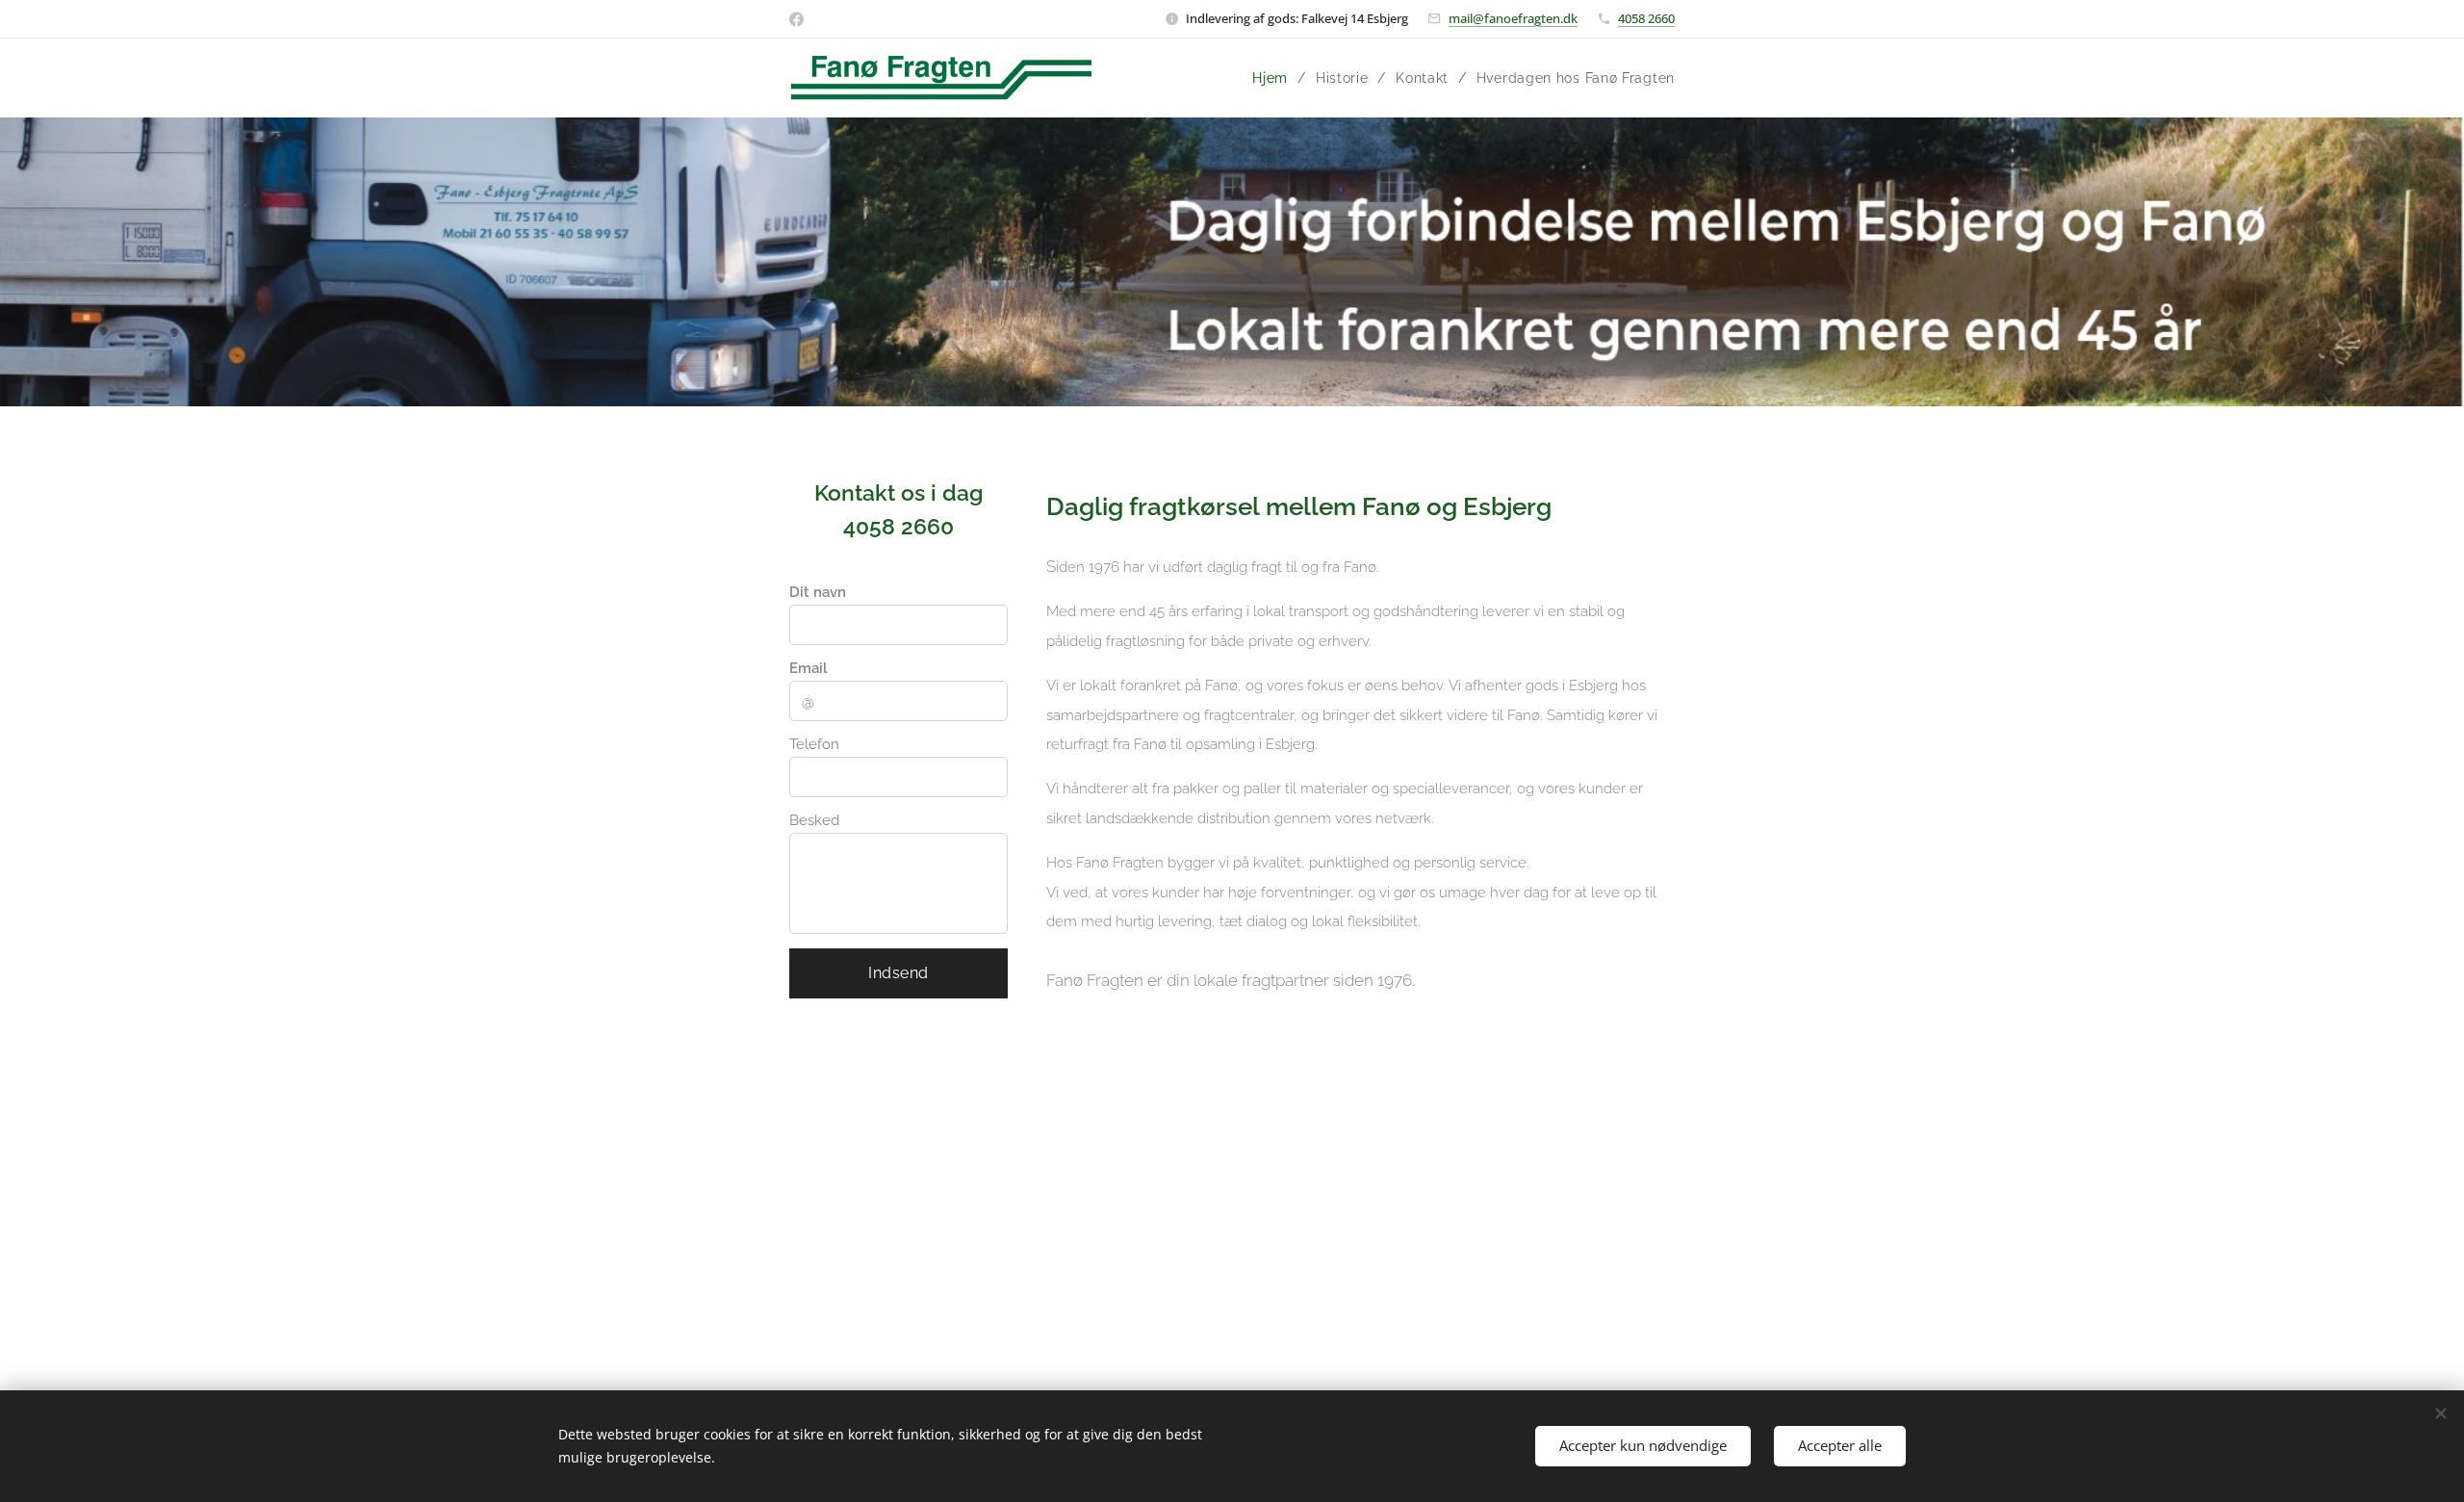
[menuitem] (1277, 78)
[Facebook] (796, 19)
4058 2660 (1646, 18)
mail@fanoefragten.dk (1513, 18)
